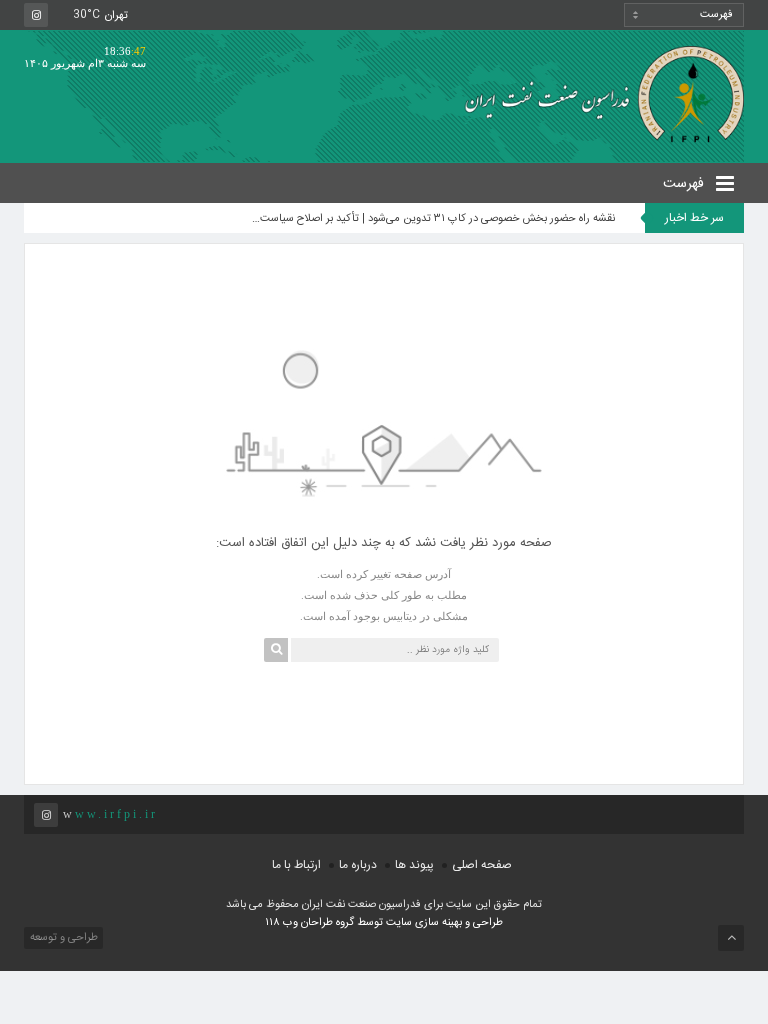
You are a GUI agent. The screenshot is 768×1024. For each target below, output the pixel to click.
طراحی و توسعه (62, 938)
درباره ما (358, 865)
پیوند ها (414, 865)
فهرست (685, 184)
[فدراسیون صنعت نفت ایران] (597, 93)
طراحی (486, 923)
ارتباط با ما (296, 865)
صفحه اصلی (482, 865)
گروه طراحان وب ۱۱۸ (311, 923)
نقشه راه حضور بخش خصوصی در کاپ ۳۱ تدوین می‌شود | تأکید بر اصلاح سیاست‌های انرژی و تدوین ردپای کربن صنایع (431, 219)
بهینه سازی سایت (424, 923)
